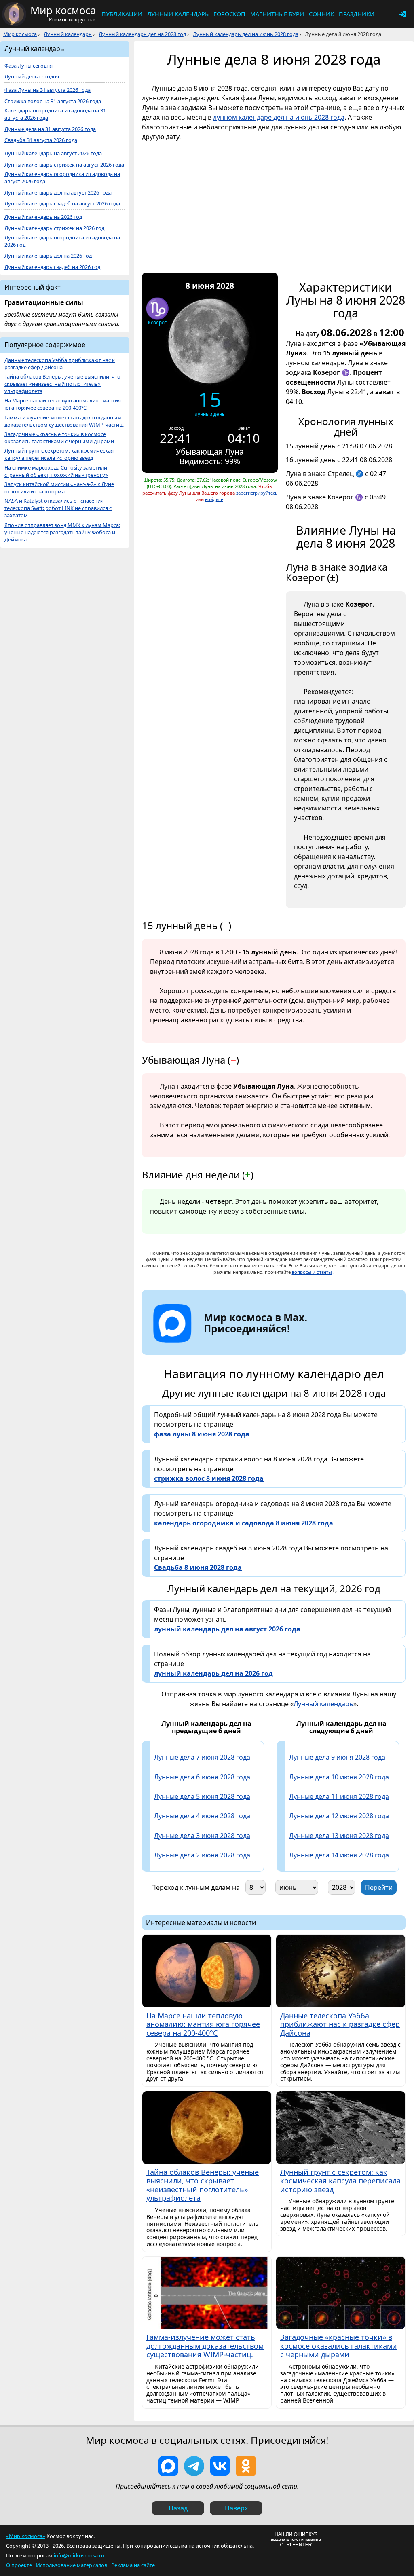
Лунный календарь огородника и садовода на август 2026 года (62, 178)
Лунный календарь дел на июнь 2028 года (246, 34)
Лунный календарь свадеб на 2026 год (52, 267)
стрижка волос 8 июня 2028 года (209, 1478)
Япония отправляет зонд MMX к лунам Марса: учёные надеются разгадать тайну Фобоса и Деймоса (62, 532)
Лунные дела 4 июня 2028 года (202, 1816)
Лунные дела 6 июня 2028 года (202, 1777)
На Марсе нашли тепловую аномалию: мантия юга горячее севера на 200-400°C (63, 404)
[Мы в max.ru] (249, 1343)
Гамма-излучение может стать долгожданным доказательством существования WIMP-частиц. (64, 421)
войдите (214, 499)
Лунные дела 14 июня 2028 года (339, 1855)
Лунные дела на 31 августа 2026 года (50, 129)
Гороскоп (229, 14)
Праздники (357, 14)
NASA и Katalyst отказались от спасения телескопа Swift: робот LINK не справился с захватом (58, 508)
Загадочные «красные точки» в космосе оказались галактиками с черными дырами (59, 438)
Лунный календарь (178, 14)
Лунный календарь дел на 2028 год (142, 34)
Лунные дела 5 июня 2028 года (202, 1796)
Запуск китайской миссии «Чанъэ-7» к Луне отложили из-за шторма (59, 488)
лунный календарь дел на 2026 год (213, 1673)
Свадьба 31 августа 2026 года (41, 140)
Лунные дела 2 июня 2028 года (202, 1855)
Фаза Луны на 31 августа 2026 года (48, 90)
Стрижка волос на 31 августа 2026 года (53, 101)
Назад (178, 2508)
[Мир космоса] (14, 14)
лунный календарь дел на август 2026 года (227, 1629)
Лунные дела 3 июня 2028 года (202, 1836)
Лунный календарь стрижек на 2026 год (54, 228)
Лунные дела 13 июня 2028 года (339, 1836)
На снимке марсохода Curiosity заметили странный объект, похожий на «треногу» (56, 471)
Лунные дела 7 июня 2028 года (202, 1757)
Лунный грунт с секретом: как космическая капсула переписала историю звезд (59, 454)
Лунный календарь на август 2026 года (53, 153)
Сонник (321, 14)
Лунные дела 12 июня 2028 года (339, 1816)
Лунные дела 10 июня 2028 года (339, 1777)
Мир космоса (20, 34)
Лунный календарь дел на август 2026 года (58, 193)
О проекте (19, 2565)
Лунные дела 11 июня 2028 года (339, 1796)
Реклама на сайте (133, 2565)
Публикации (122, 14)
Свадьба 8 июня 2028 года (198, 1567)
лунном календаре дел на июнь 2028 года (279, 117)
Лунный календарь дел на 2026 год (48, 256)
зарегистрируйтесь (257, 493)
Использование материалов (72, 2565)
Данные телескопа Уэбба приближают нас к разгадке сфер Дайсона (60, 364)
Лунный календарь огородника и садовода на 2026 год (62, 241)
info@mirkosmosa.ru (79, 2555)
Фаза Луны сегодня (29, 66)
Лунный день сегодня (32, 77)
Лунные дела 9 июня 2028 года (337, 1757)
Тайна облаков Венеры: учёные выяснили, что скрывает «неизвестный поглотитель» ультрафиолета (62, 384)
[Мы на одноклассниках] (246, 2466)
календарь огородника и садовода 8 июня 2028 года (244, 1523)
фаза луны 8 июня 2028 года (202, 1434)
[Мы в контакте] (220, 2466)
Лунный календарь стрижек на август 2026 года (64, 165)
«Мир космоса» (26, 2536)
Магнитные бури (277, 14)
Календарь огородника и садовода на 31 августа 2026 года (55, 114)
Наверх (236, 2508)
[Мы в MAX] (168, 2466)
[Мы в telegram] (194, 2466)
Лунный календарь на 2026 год (43, 217)
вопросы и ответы (312, 1272)
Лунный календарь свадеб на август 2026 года (62, 204)
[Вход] (403, 14)
